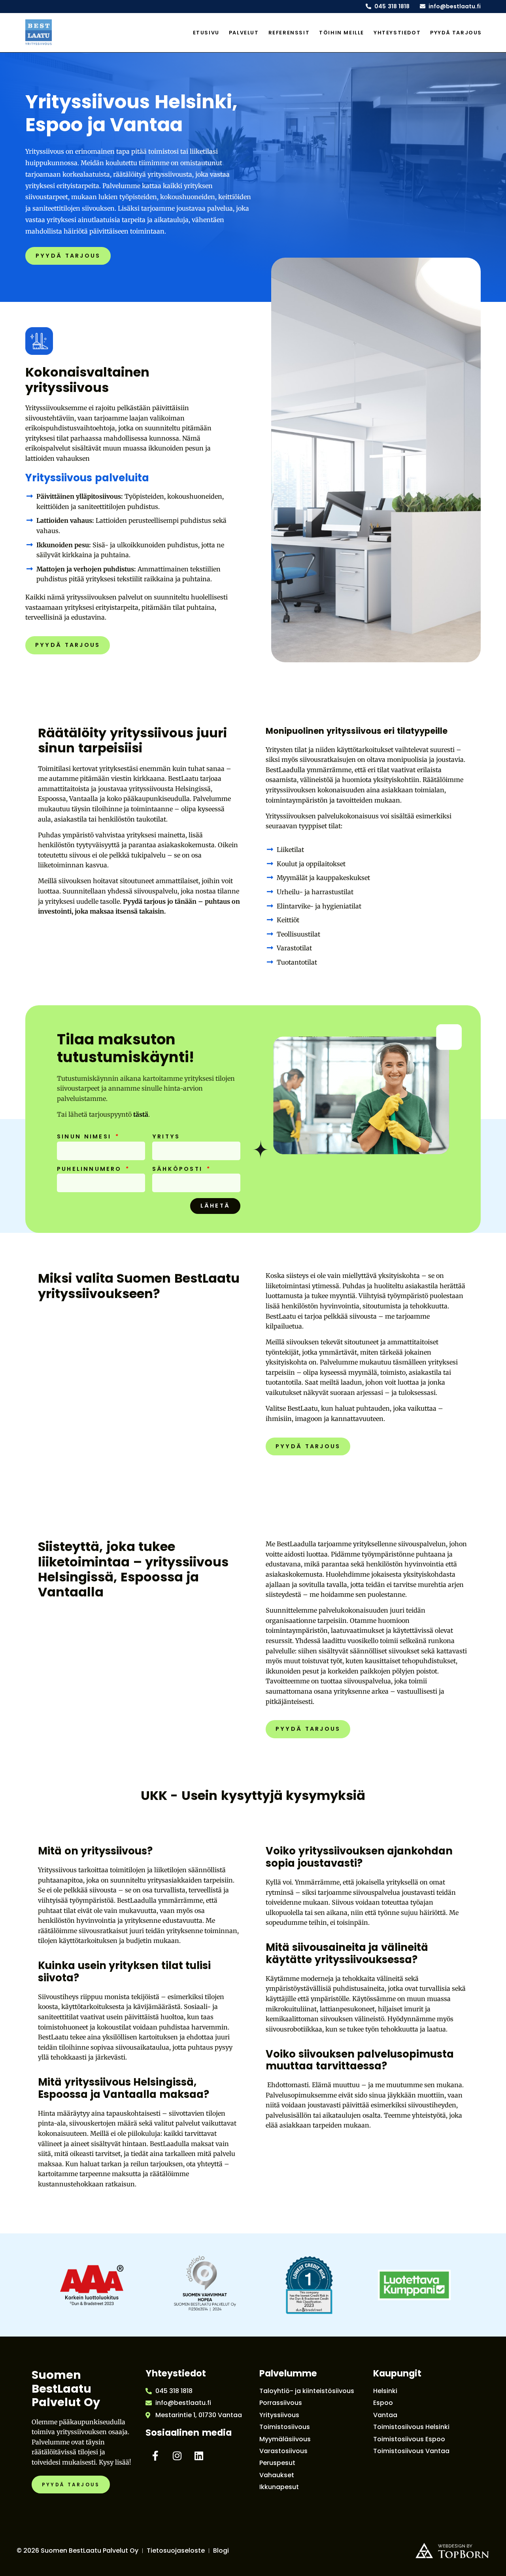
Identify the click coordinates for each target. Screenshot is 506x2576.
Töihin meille (342, 33)
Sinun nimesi (86, 1137)
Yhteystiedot (397, 33)
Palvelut (244, 33)
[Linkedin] (199, 2456)
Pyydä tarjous (456, 33)
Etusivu (206, 33)
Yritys (166, 1137)
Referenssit (289, 33)
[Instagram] (177, 2456)
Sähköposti (179, 1169)
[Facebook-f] (155, 2456)
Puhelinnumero (91, 1169)
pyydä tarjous (68, 256)
